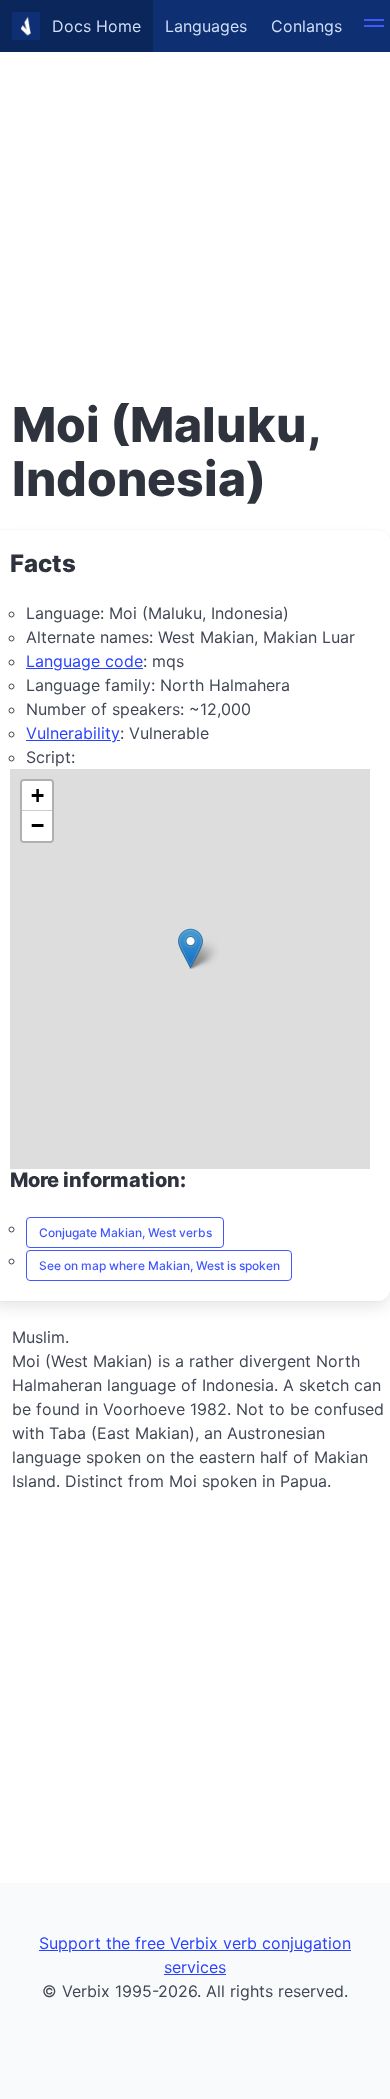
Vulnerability (73, 733)
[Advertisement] (195, 195)
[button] (190, 948)
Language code (84, 661)
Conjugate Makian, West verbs (125, 1232)
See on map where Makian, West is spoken (159, 1265)
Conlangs (306, 26)
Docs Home (96, 26)
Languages (206, 26)
